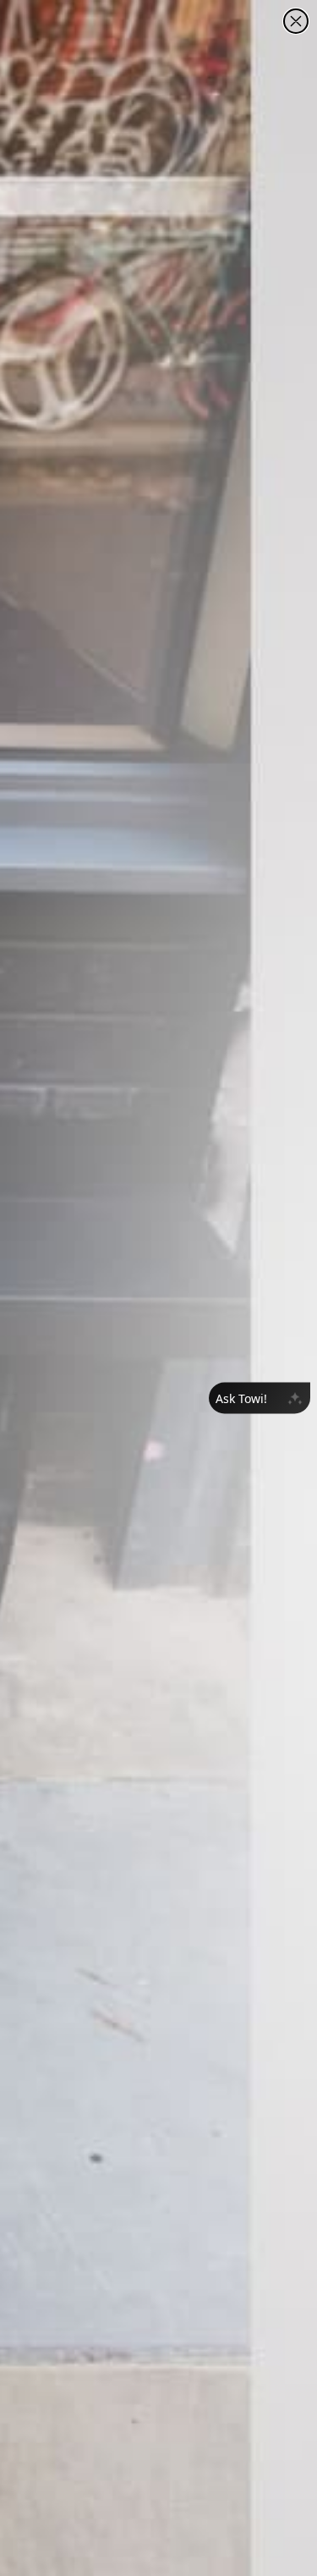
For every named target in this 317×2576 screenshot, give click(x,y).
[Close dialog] (296, 21)
